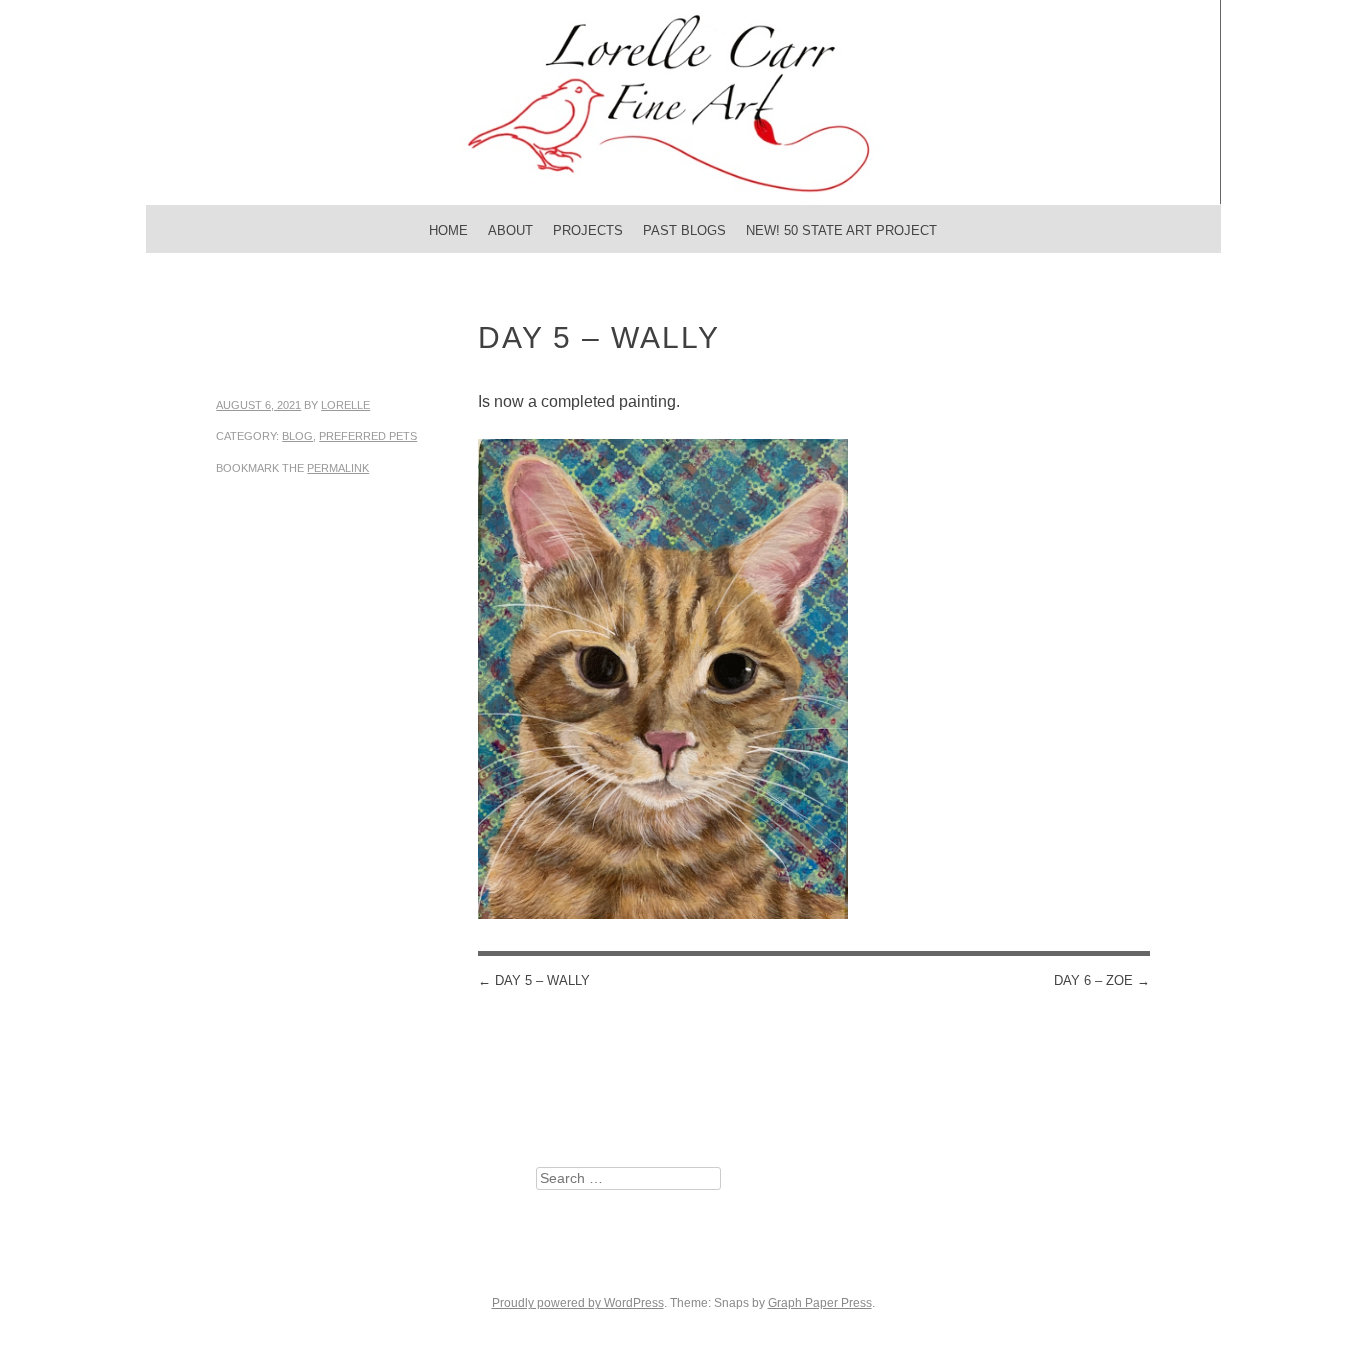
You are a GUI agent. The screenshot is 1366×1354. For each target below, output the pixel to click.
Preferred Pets (368, 436)
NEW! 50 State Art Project (841, 230)
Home (448, 230)
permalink (338, 468)
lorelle (345, 405)
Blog (297, 436)
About (510, 230)
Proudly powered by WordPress (578, 1303)
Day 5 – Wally (534, 980)
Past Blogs (684, 230)
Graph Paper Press (820, 1303)
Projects (588, 230)
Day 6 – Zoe (1102, 980)
